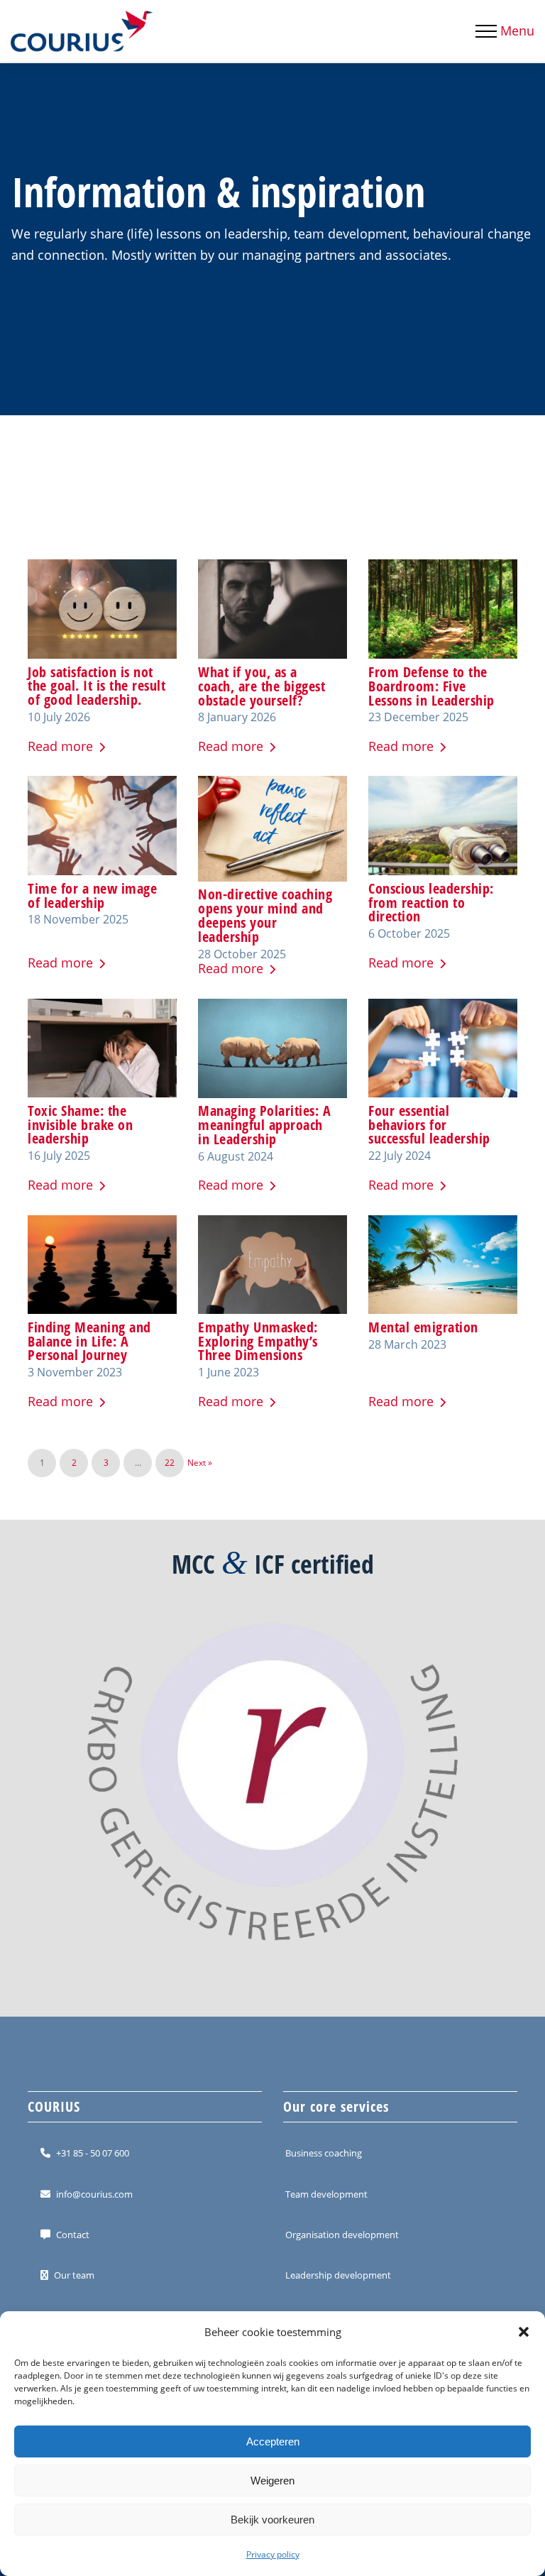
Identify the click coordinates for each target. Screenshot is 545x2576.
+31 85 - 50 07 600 (93, 2153)
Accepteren (273, 2441)
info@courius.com (94, 2194)
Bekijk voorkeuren (272, 2520)
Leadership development (338, 2275)
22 (170, 1463)
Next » (200, 1463)
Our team (74, 2275)
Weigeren (272, 2481)
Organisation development (342, 2235)
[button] (524, 2332)
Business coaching (324, 2153)
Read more (60, 746)
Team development (326, 2194)
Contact (73, 2235)
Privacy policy (273, 2554)
